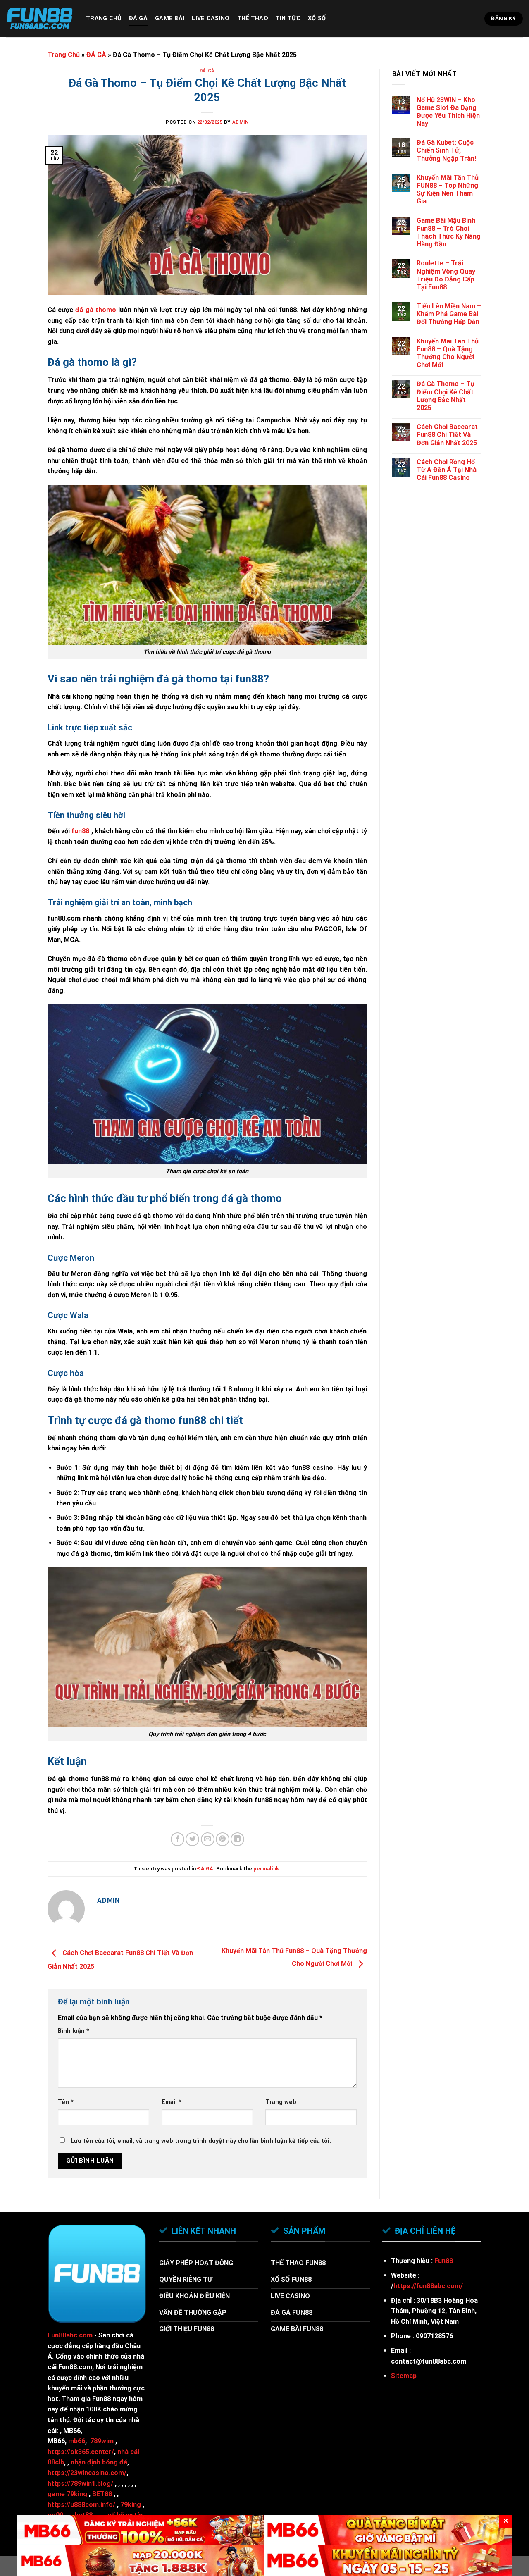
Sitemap (404, 2376)
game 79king (67, 2494)
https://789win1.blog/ (80, 2484)
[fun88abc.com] (40, 19)
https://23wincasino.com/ (87, 2473)
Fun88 (444, 2261)
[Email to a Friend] (208, 1839)
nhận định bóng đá (99, 2462)
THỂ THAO (253, 18)
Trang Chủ (64, 55)
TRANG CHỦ (104, 18)
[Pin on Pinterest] (223, 1839)
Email (172, 2102)
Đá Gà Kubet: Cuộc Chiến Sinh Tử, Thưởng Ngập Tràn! (446, 150)
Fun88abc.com (70, 2335)
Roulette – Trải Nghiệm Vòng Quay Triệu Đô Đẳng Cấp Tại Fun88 (446, 275)
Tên (66, 2102)
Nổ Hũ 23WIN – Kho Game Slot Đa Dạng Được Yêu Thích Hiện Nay (448, 112)
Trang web (281, 2102)
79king (131, 2505)
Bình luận (74, 2031)
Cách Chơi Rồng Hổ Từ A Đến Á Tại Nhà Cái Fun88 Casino (447, 470)
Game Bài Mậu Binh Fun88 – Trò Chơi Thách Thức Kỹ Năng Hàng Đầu (449, 233)
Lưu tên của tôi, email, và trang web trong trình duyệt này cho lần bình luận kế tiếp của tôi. (201, 2141)
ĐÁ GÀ (138, 18)
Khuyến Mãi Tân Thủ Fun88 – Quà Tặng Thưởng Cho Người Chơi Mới (448, 353)
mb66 (77, 2441)
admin (241, 122)
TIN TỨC (288, 18)
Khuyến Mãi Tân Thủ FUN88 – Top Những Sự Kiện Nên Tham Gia (448, 190)
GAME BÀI (170, 18)
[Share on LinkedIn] (237, 1839)
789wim (102, 2441)
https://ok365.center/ (81, 2452)
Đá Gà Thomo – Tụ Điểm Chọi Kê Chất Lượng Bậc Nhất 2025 (446, 396)
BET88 (102, 2494)
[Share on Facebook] (178, 1839)
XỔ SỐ (317, 18)
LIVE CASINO (211, 18)
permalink (266, 1869)
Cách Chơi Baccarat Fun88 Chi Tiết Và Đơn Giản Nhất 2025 (447, 435)
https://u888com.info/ (81, 2505)
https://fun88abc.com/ (428, 2286)
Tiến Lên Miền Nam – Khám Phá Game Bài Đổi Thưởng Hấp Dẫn (449, 314)
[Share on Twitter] (192, 1839)
